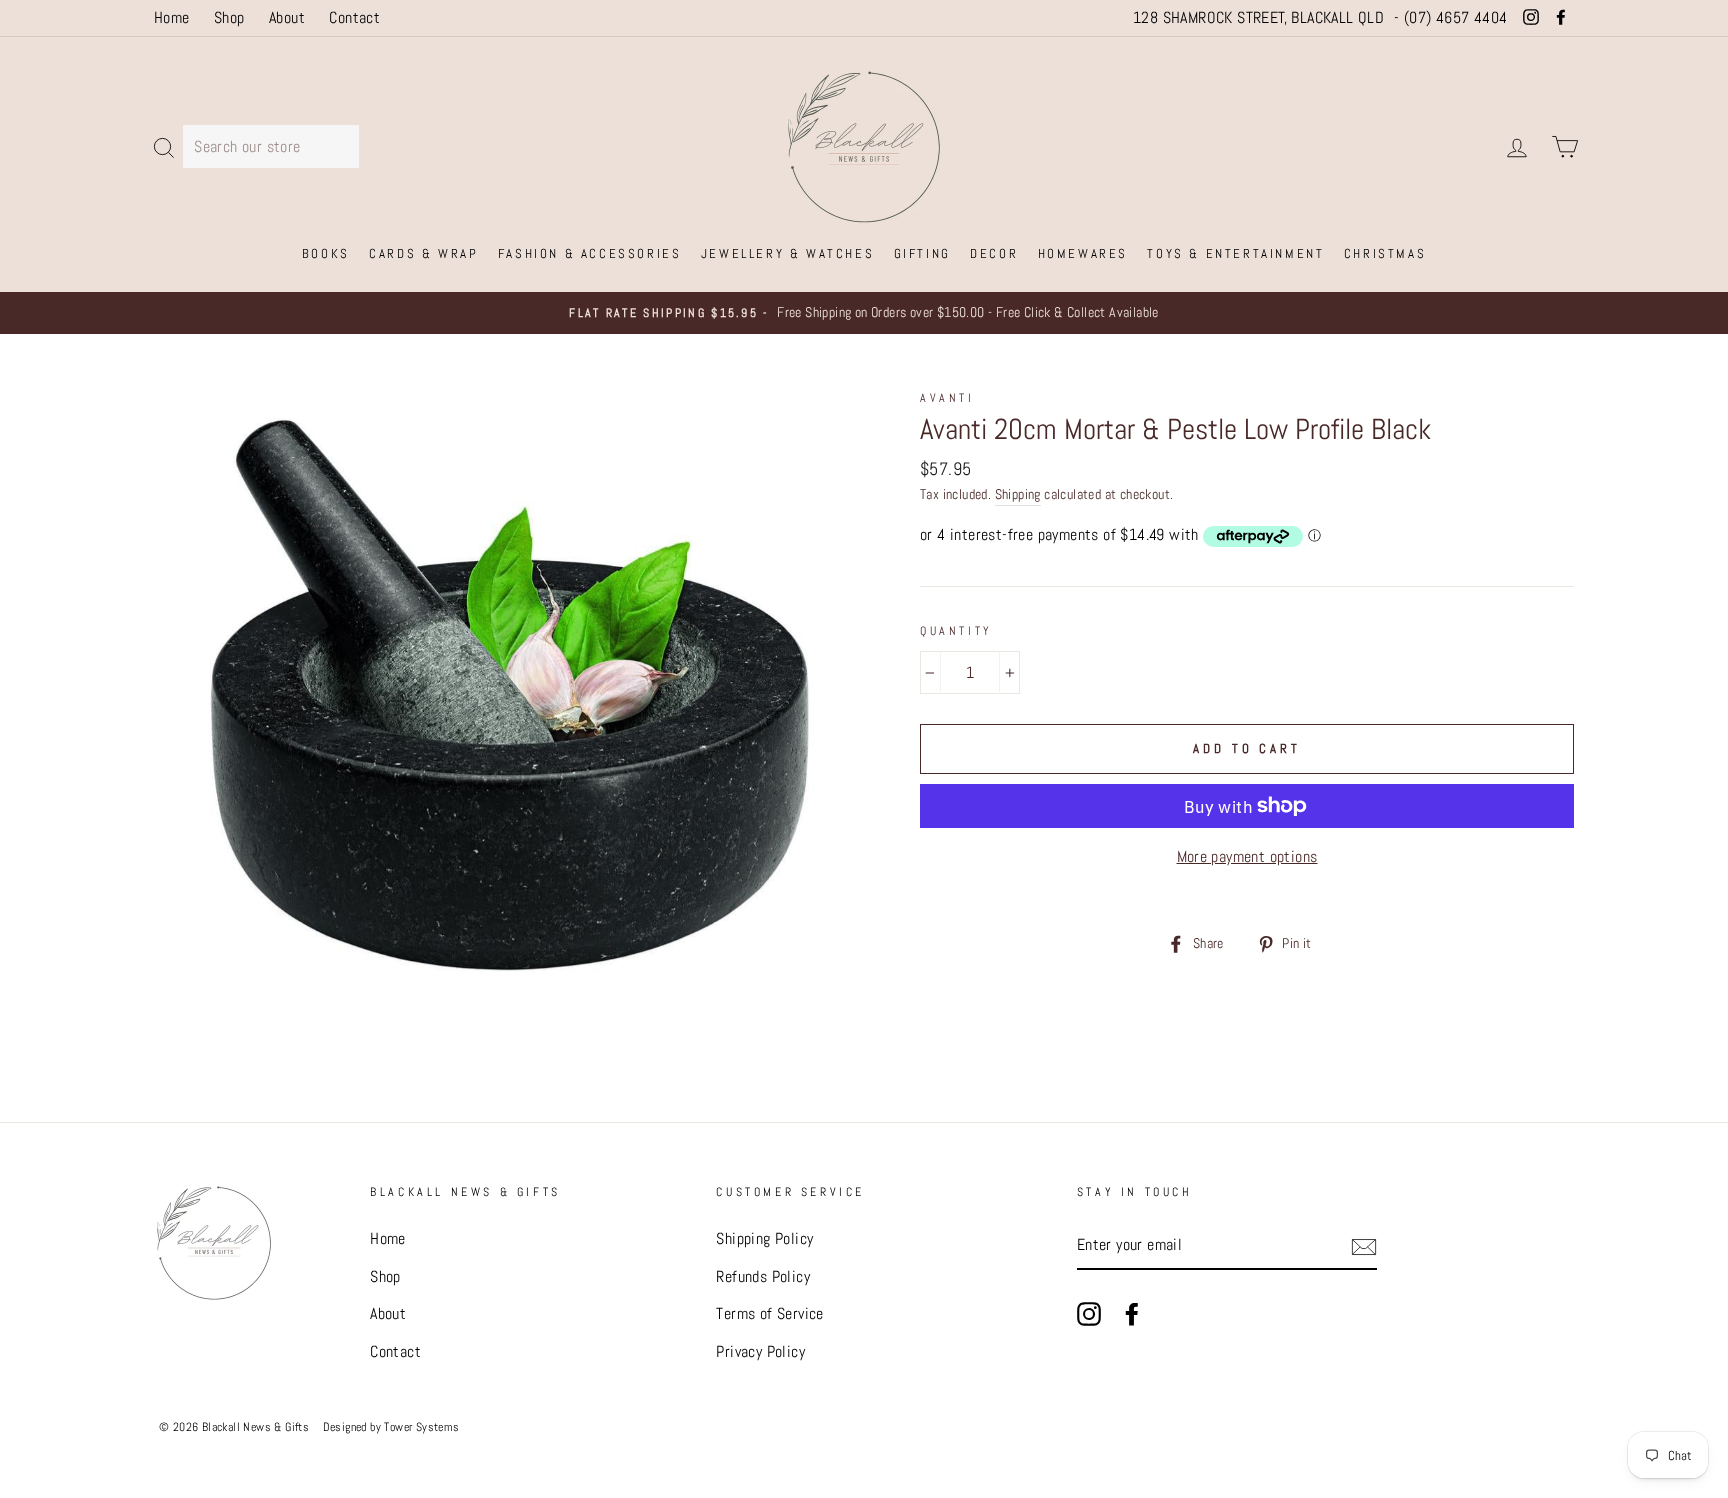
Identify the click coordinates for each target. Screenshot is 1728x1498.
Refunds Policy (763, 1276)
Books (326, 253)
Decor (994, 253)
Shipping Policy (764, 1238)
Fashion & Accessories (590, 253)
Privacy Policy (760, 1351)
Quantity (956, 631)
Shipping (1018, 494)
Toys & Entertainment (1235, 253)
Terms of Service (769, 1313)
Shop (229, 17)
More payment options (1247, 856)
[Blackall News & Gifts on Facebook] (1132, 1313)
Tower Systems (421, 1426)
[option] (864, 313)
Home (172, 17)
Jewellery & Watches (787, 253)
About (287, 17)
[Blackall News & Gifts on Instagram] (1089, 1313)
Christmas (1385, 253)
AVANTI (947, 398)
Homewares (1083, 253)
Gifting (922, 253)
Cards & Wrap (423, 253)
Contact (354, 17)
